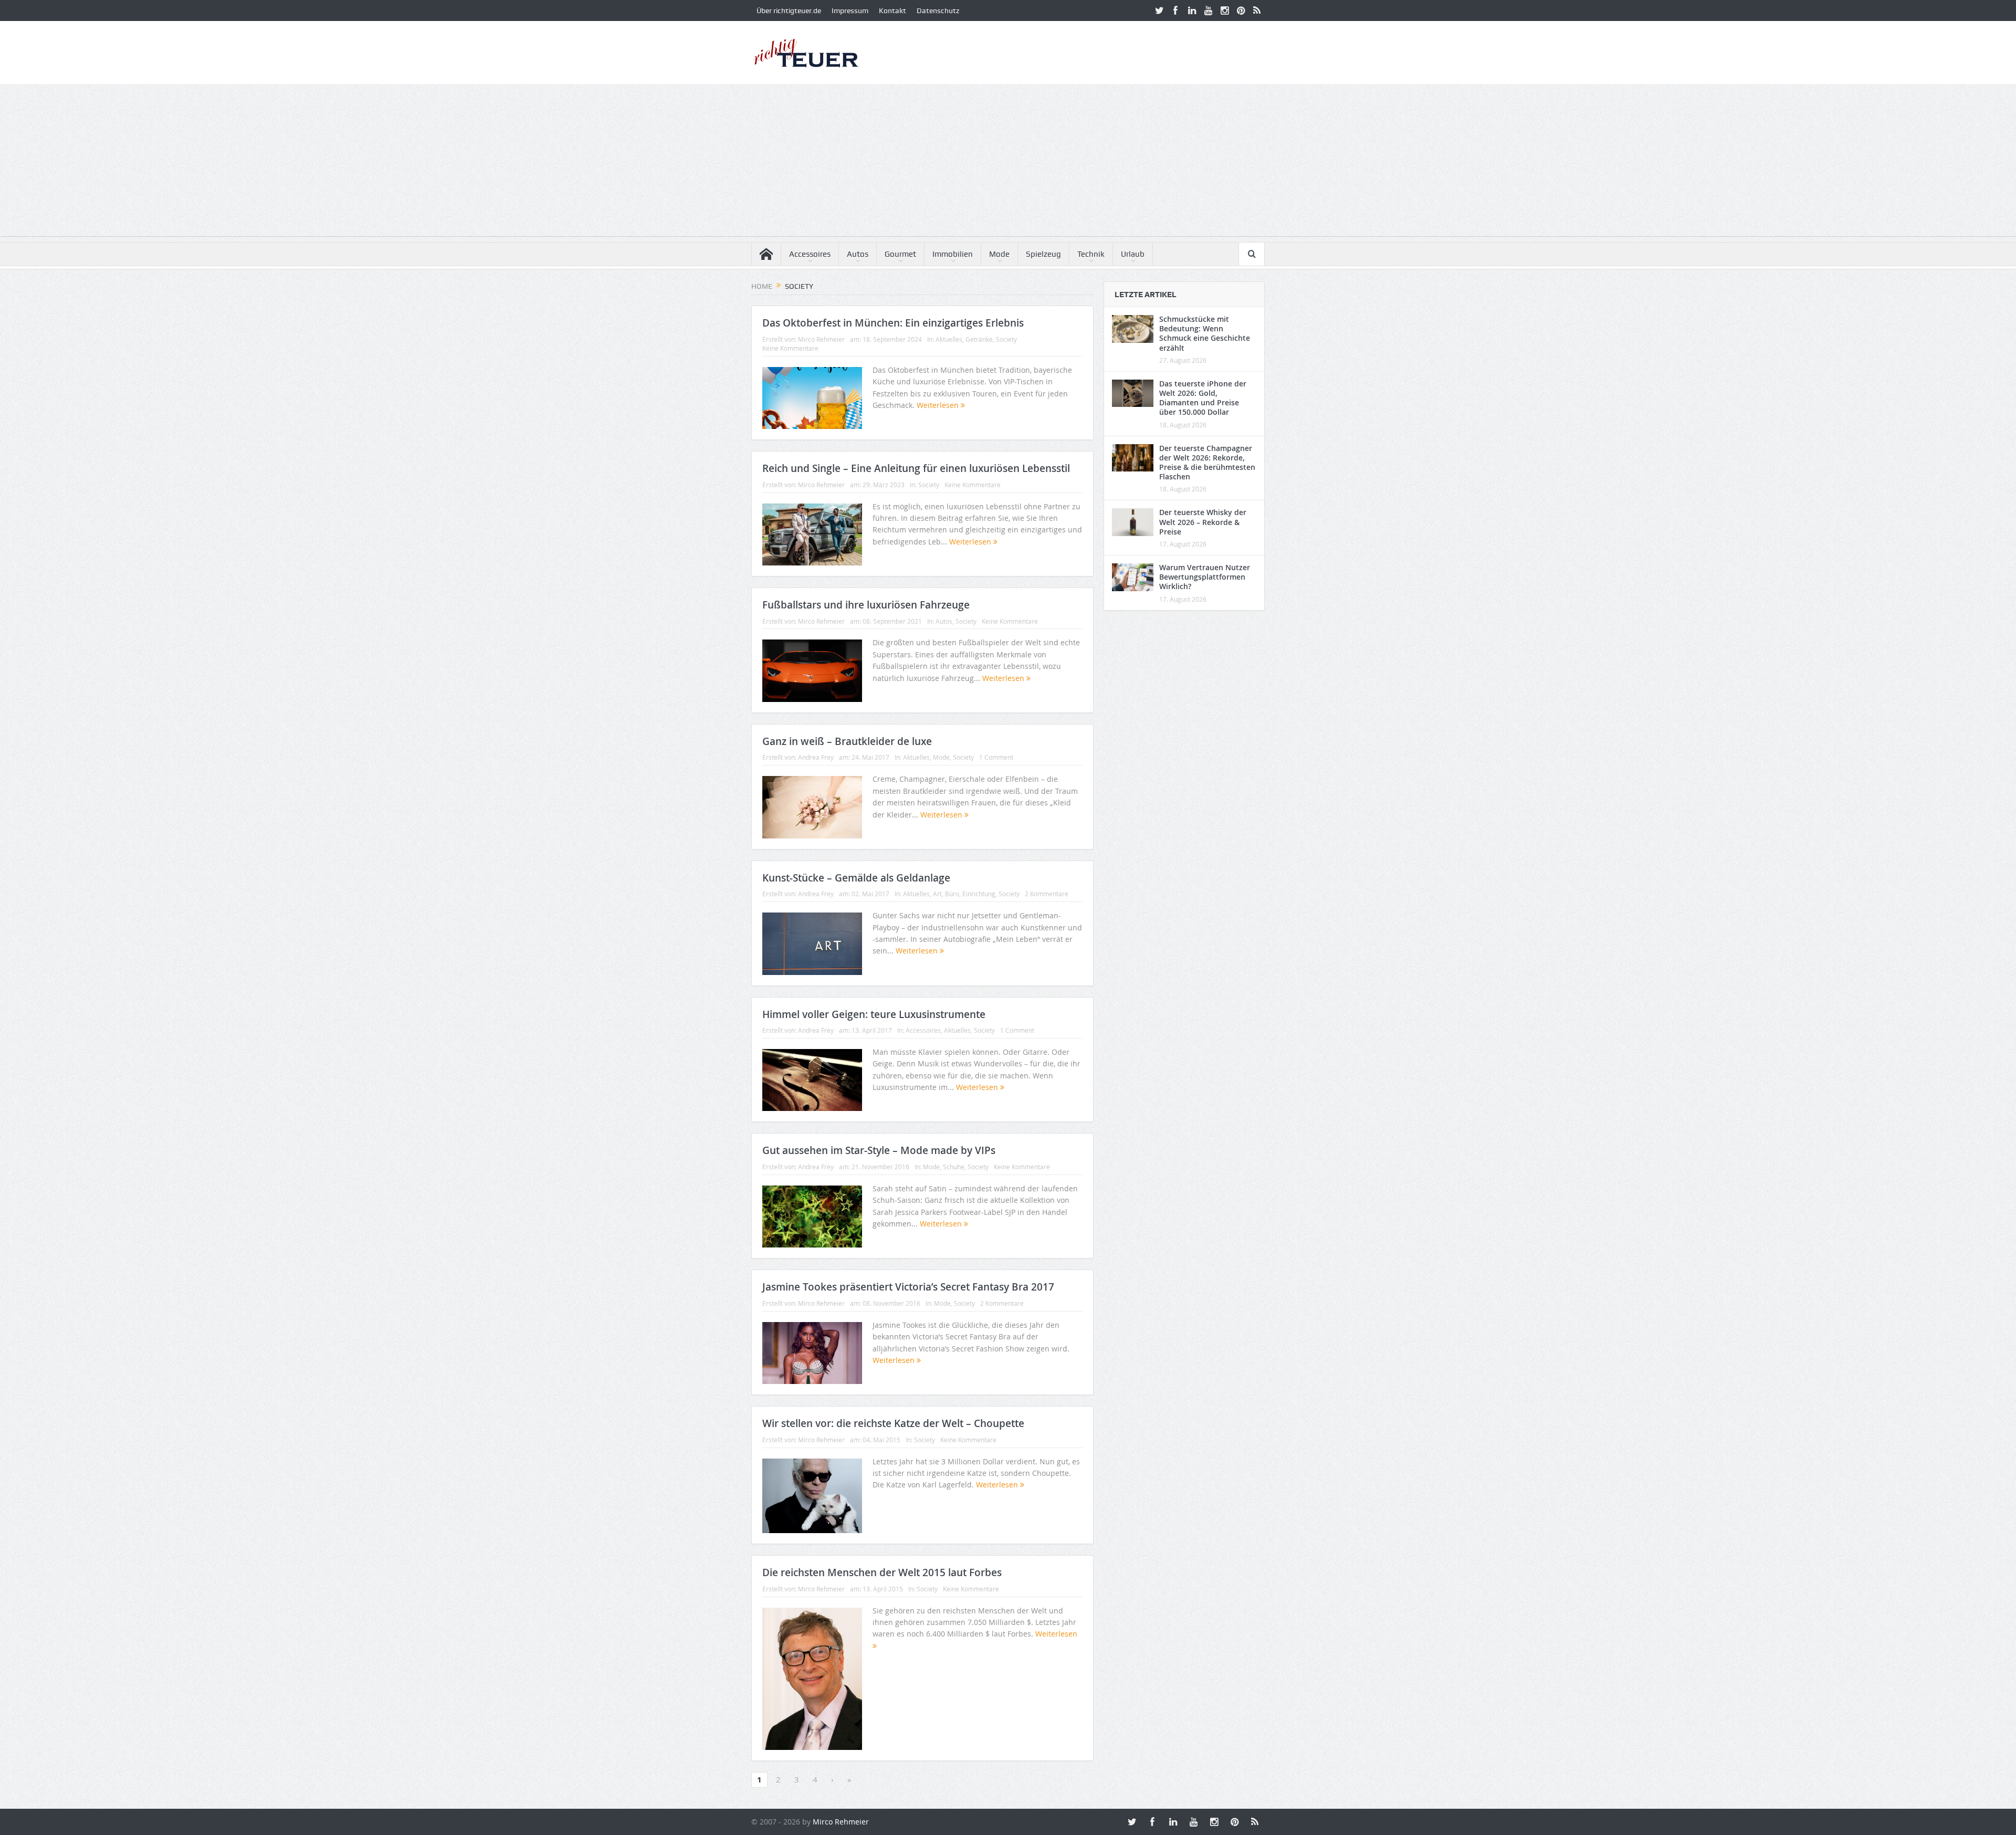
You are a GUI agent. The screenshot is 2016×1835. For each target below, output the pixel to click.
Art (937, 894)
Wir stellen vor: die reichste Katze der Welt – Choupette (893, 1423)
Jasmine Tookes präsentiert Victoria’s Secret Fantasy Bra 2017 (908, 1287)
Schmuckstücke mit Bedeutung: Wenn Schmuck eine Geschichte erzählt (1205, 333)
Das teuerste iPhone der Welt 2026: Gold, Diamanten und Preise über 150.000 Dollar (1203, 398)
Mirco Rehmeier (821, 339)
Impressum (850, 11)
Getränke (979, 339)
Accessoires (810, 254)
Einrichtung (979, 894)
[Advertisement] (1008, 163)
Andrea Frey (816, 757)
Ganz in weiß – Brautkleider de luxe (847, 741)
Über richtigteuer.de (789, 11)
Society (1006, 339)
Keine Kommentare (790, 348)
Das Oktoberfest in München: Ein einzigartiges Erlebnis (893, 323)
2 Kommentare (1047, 894)
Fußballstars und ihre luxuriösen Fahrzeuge (866, 605)
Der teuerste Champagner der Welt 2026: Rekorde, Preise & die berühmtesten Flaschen (1207, 463)
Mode (999, 254)
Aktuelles (949, 339)
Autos (858, 254)
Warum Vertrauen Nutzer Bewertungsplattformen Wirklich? (1205, 577)
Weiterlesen (939, 405)
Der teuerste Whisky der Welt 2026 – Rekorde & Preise (1203, 522)
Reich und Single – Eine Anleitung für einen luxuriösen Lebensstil (916, 468)
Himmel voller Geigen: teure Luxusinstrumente (874, 1014)
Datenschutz (938, 11)
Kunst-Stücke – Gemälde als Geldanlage (856, 878)
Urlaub (1133, 254)
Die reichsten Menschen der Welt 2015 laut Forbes (882, 1572)
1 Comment (996, 757)
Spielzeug (1043, 254)
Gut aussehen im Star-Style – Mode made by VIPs (879, 1150)
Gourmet (900, 254)
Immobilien (953, 254)
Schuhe (954, 1167)
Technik (1091, 254)
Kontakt (892, 11)
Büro (952, 894)
